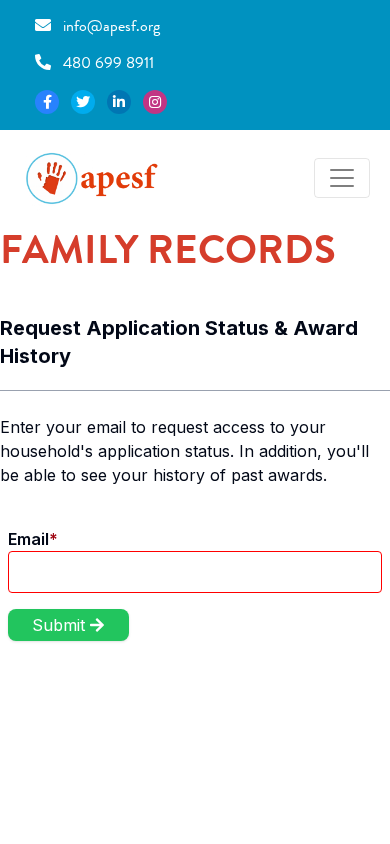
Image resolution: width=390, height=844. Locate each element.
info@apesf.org (109, 25)
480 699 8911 (106, 62)
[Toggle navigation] (342, 178)
